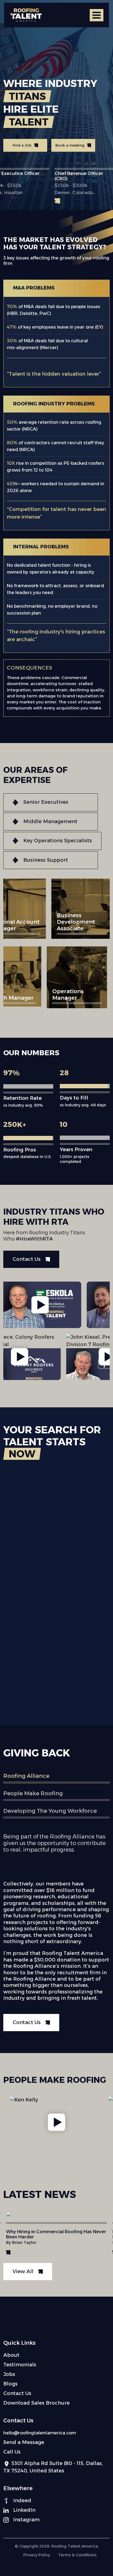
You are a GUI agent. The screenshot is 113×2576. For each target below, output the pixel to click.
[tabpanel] (56, 1932)
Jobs (9, 2374)
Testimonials (20, 2365)
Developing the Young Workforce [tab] (50, 1811)
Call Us (12, 2452)
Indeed (22, 2501)
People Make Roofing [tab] (33, 1793)
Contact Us (17, 2393)
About (11, 2355)
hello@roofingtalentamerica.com (40, 2433)
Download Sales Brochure (36, 2403)
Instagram (26, 2520)
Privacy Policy (37, 2555)
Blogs (10, 2384)
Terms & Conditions (77, 2555)
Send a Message (24, 2442)
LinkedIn (24, 2510)
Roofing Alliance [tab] (26, 1776)
